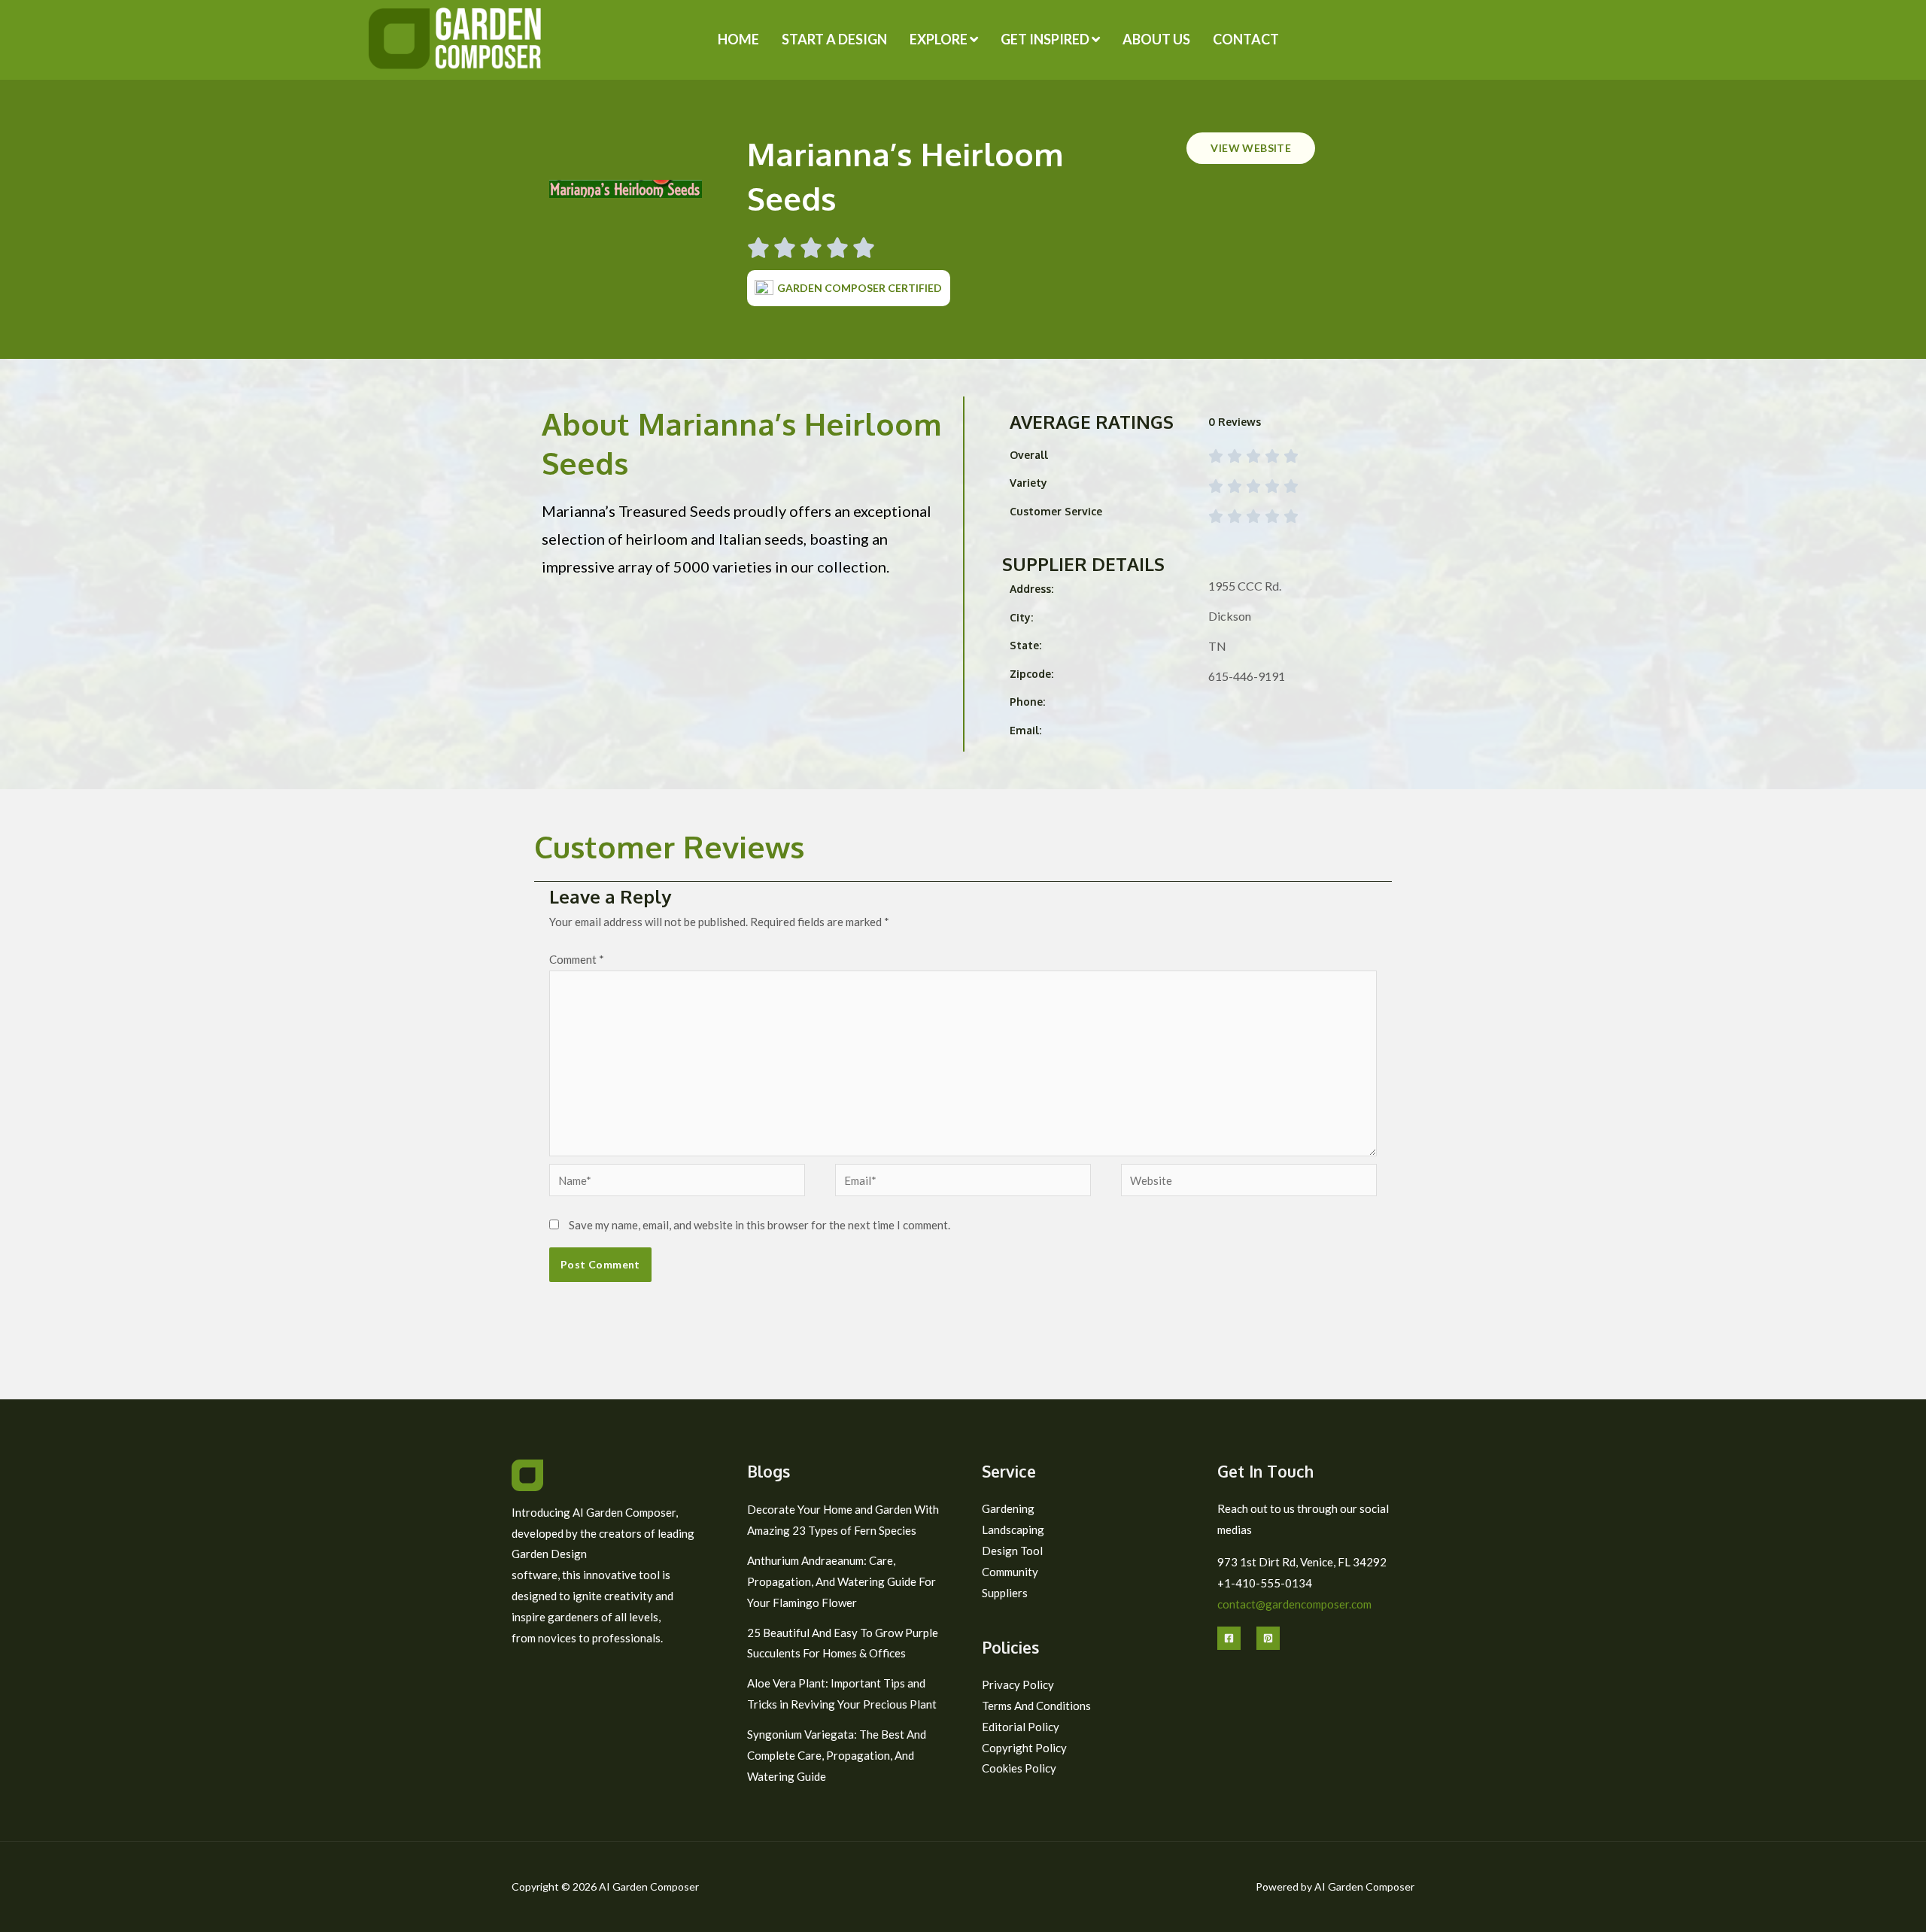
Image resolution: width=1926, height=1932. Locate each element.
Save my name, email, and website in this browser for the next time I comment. (759, 1225)
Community (1010, 1572)
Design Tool (1012, 1551)
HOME (738, 39)
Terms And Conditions (1036, 1706)
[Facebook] (1229, 1638)
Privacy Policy (1018, 1684)
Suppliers (1005, 1593)
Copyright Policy (1024, 1748)
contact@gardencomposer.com (1294, 1604)
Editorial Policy (1021, 1727)
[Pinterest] (1268, 1638)
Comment (577, 959)
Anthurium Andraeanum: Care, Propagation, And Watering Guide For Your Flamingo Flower (841, 1581)
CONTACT (1246, 39)
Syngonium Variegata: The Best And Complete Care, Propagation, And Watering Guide (837, 1755)
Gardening (1008, 1508)
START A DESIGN (834, 39)
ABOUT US (1156, 39)
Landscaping (1013, 1529)
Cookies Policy (1019, 1768)
